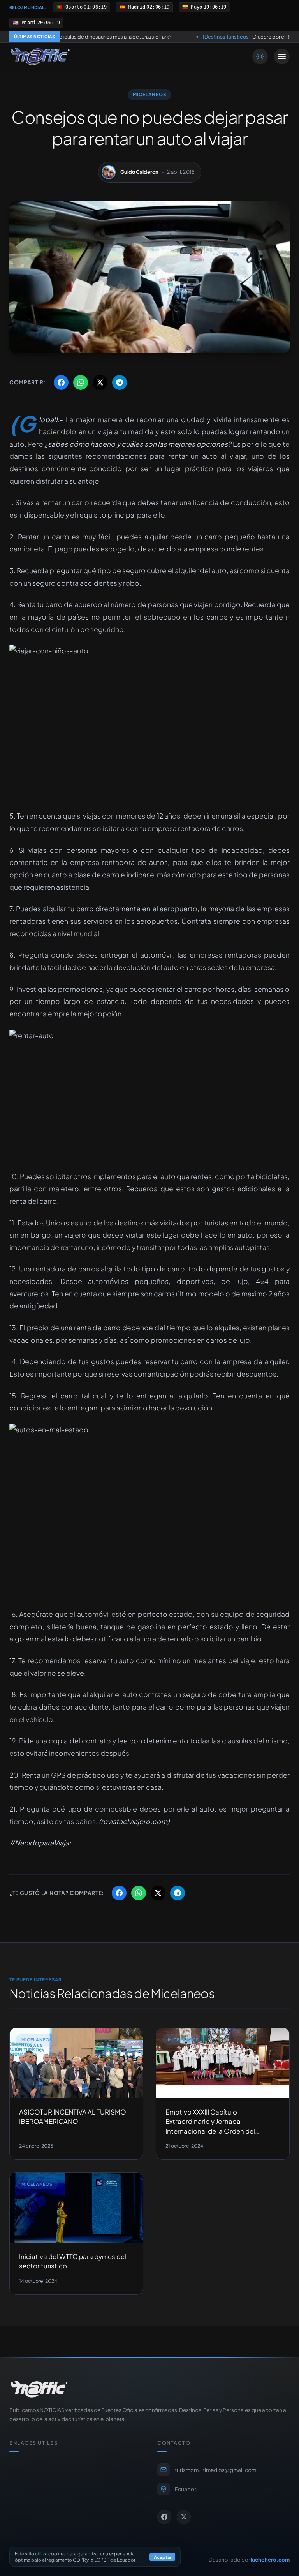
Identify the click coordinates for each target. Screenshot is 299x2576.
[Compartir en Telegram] (120, 382)
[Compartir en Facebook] (61, 382)
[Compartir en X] (100, 382)
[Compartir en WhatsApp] (81, 382)
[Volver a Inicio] (40, 56)
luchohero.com (270, 2559)
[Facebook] (164, 2517)
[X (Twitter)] (184, 2517)
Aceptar (163, 2557)
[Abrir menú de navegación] (282, 56)
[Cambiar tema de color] (260, 56)
